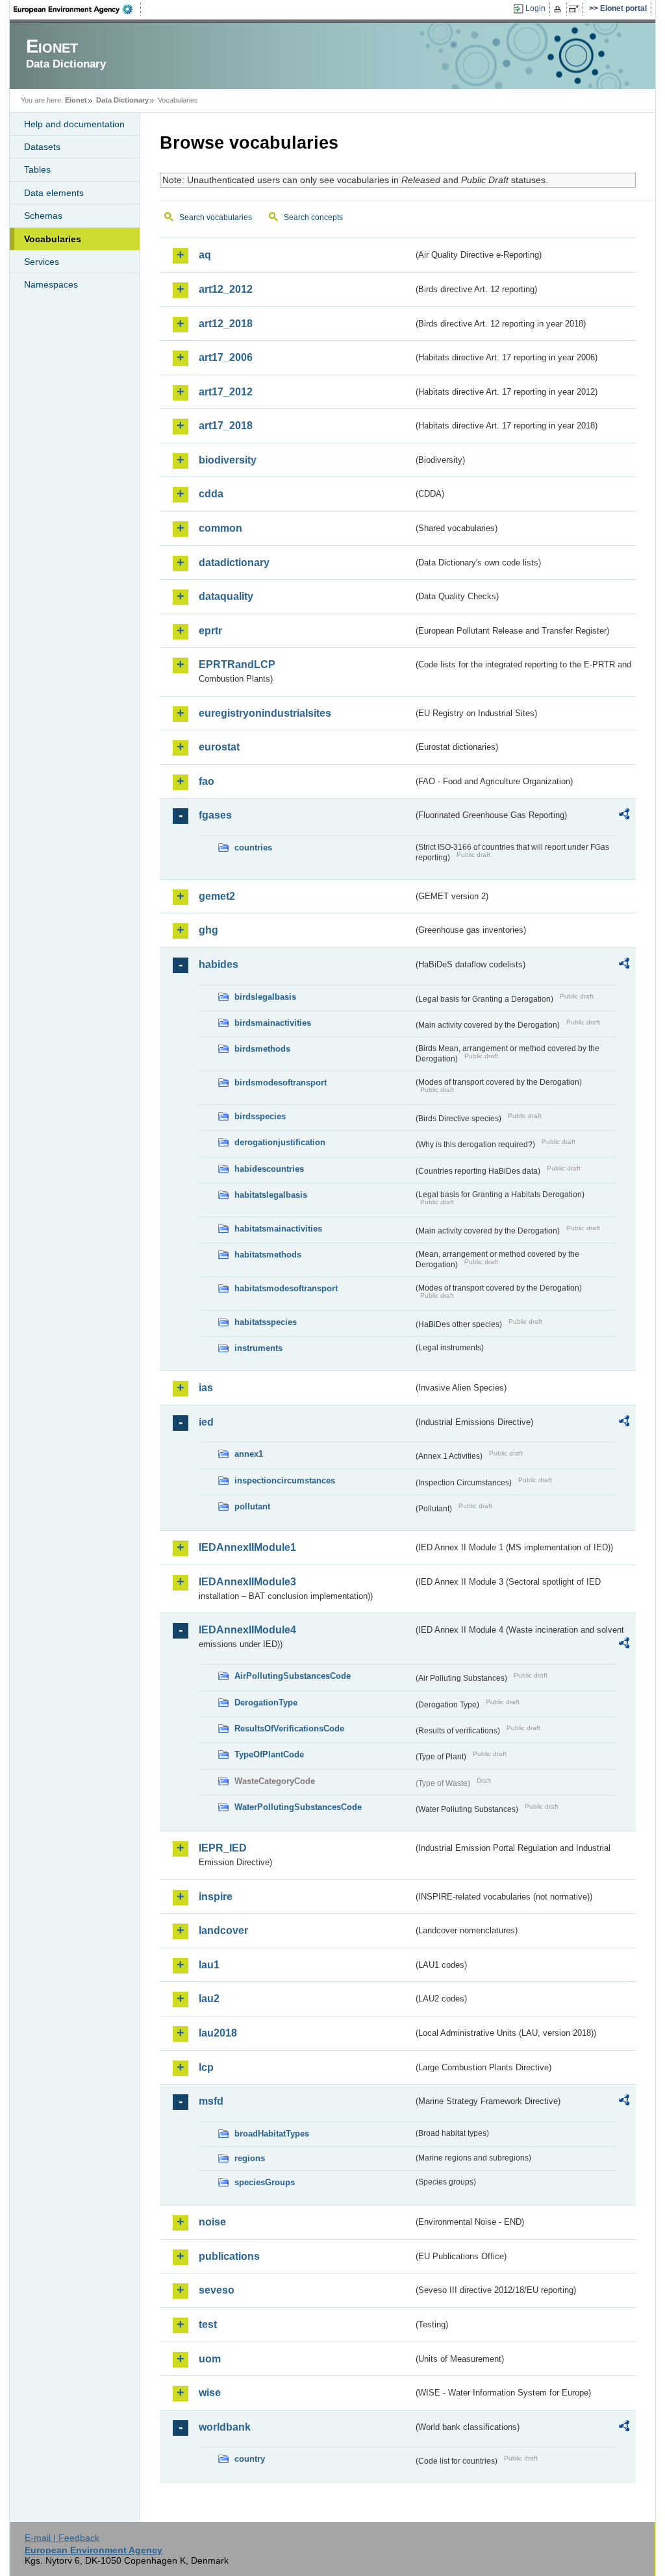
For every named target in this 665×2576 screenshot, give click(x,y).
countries (253, 848)
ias (206, 1388)
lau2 (209, 1999)
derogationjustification (280, 1142)
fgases (215, 815)
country (250, 2459)
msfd (211, 2101)
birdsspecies (260, 1116)
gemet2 (217, 896)
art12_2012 (226, 289)
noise (212, 2222)
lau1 (209, 1965)
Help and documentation (74, 124)
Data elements (54, 193)
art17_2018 (226, 426)
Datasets (42, 147)
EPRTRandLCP (237, 664)
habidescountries (269, 1169)
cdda (211, 494)
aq (205, 255)
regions (250, 2158)
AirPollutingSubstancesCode (293, 1676)
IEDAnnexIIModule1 (247, 1547)
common (220, 528)
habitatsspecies (266, 1322)
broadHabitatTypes (272, 2134)
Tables (37, 169)
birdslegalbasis (265, 997)
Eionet (76, 100)
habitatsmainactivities (278, 1229)
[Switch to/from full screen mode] (576, 9)
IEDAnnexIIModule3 (247, 1582)
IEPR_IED (223, 1848)
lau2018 (218, 2033)
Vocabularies (53, 239)
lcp (206, 2067)
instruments (258, 1348)
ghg (208, 930)
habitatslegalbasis (271, 1195)
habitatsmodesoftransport (286, 1288)
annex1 (249, 1454)
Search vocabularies (216, 217)
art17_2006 (226, 357)
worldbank (225, 2427)
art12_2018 (226, 324)
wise (210, 2393)
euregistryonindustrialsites (265, 713)
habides (219, 964)
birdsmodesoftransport (281, 1083)
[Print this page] (559, 9)
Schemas (43, 216)
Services (42, 262)
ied (206, 1422)
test (208, 2324)
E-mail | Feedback (62, 2538)
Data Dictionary (122, 100)
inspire (216, 1897)
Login (535, 8)
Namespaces (51, 284)
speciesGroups (265, 2182)
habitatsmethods (268, 1255)
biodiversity (228, 460)
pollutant (252, 1506)
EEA (77, 9)
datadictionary (234, 563)
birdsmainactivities (273, 1023)
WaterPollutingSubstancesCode (298, 1807)
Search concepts (313, 217)
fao (207, 781)
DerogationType (266, 1703)
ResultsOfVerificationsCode (289, 1728)
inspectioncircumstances (285, 1480)
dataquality (226, 596)
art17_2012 (226, 392)
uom (210, 2359)
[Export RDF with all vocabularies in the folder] (624, 816)
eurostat (219, 747)
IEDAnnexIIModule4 (247, 1630)
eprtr (210, 631)
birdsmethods (262, 1049)
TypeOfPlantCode (269, 1754)
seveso (217, 2290)
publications (229, 2256)
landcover (223, 1930)
